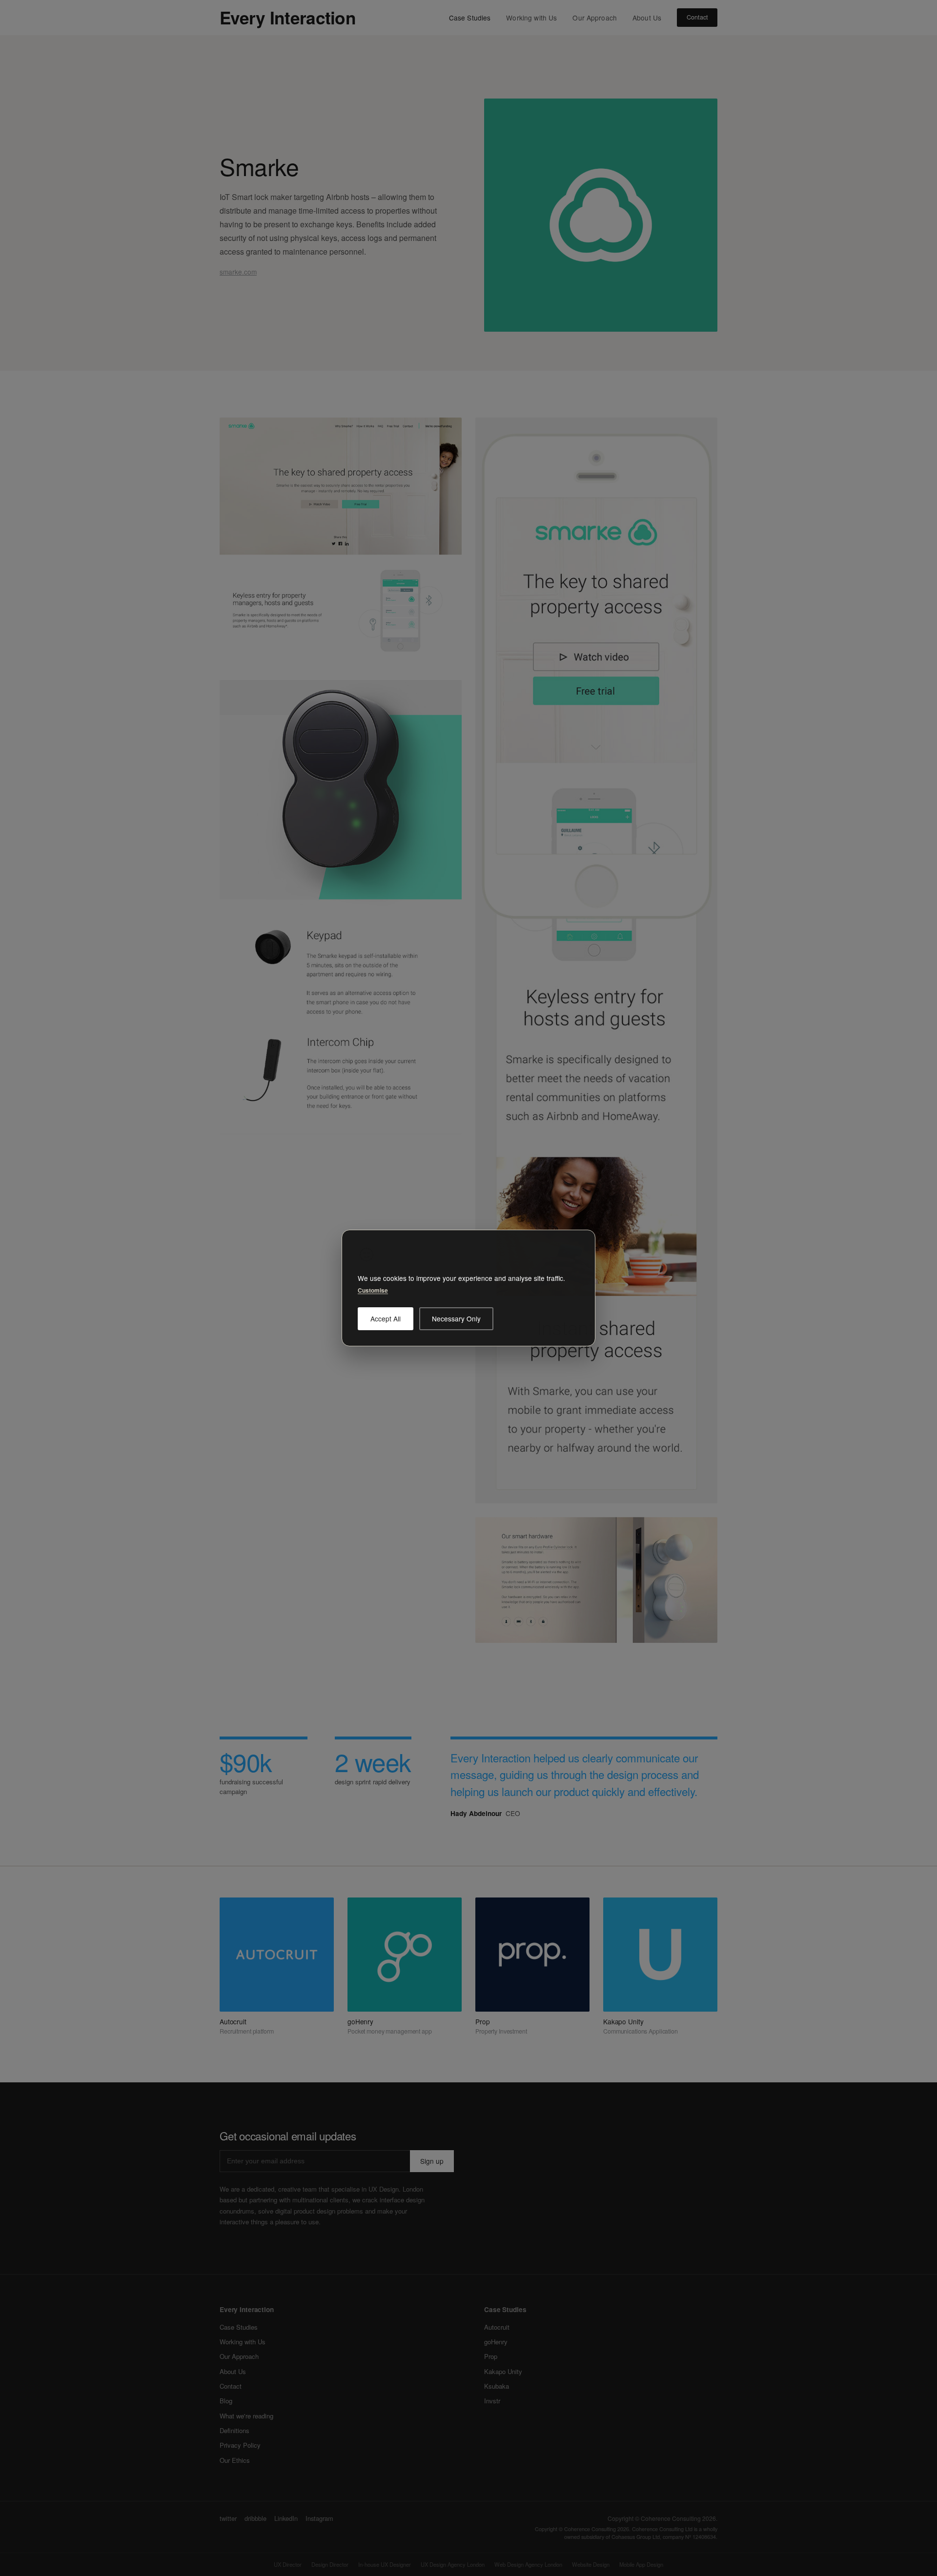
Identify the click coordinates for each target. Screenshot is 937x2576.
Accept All (386, 1318)
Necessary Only (456, 1318)
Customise (373, 1290)
